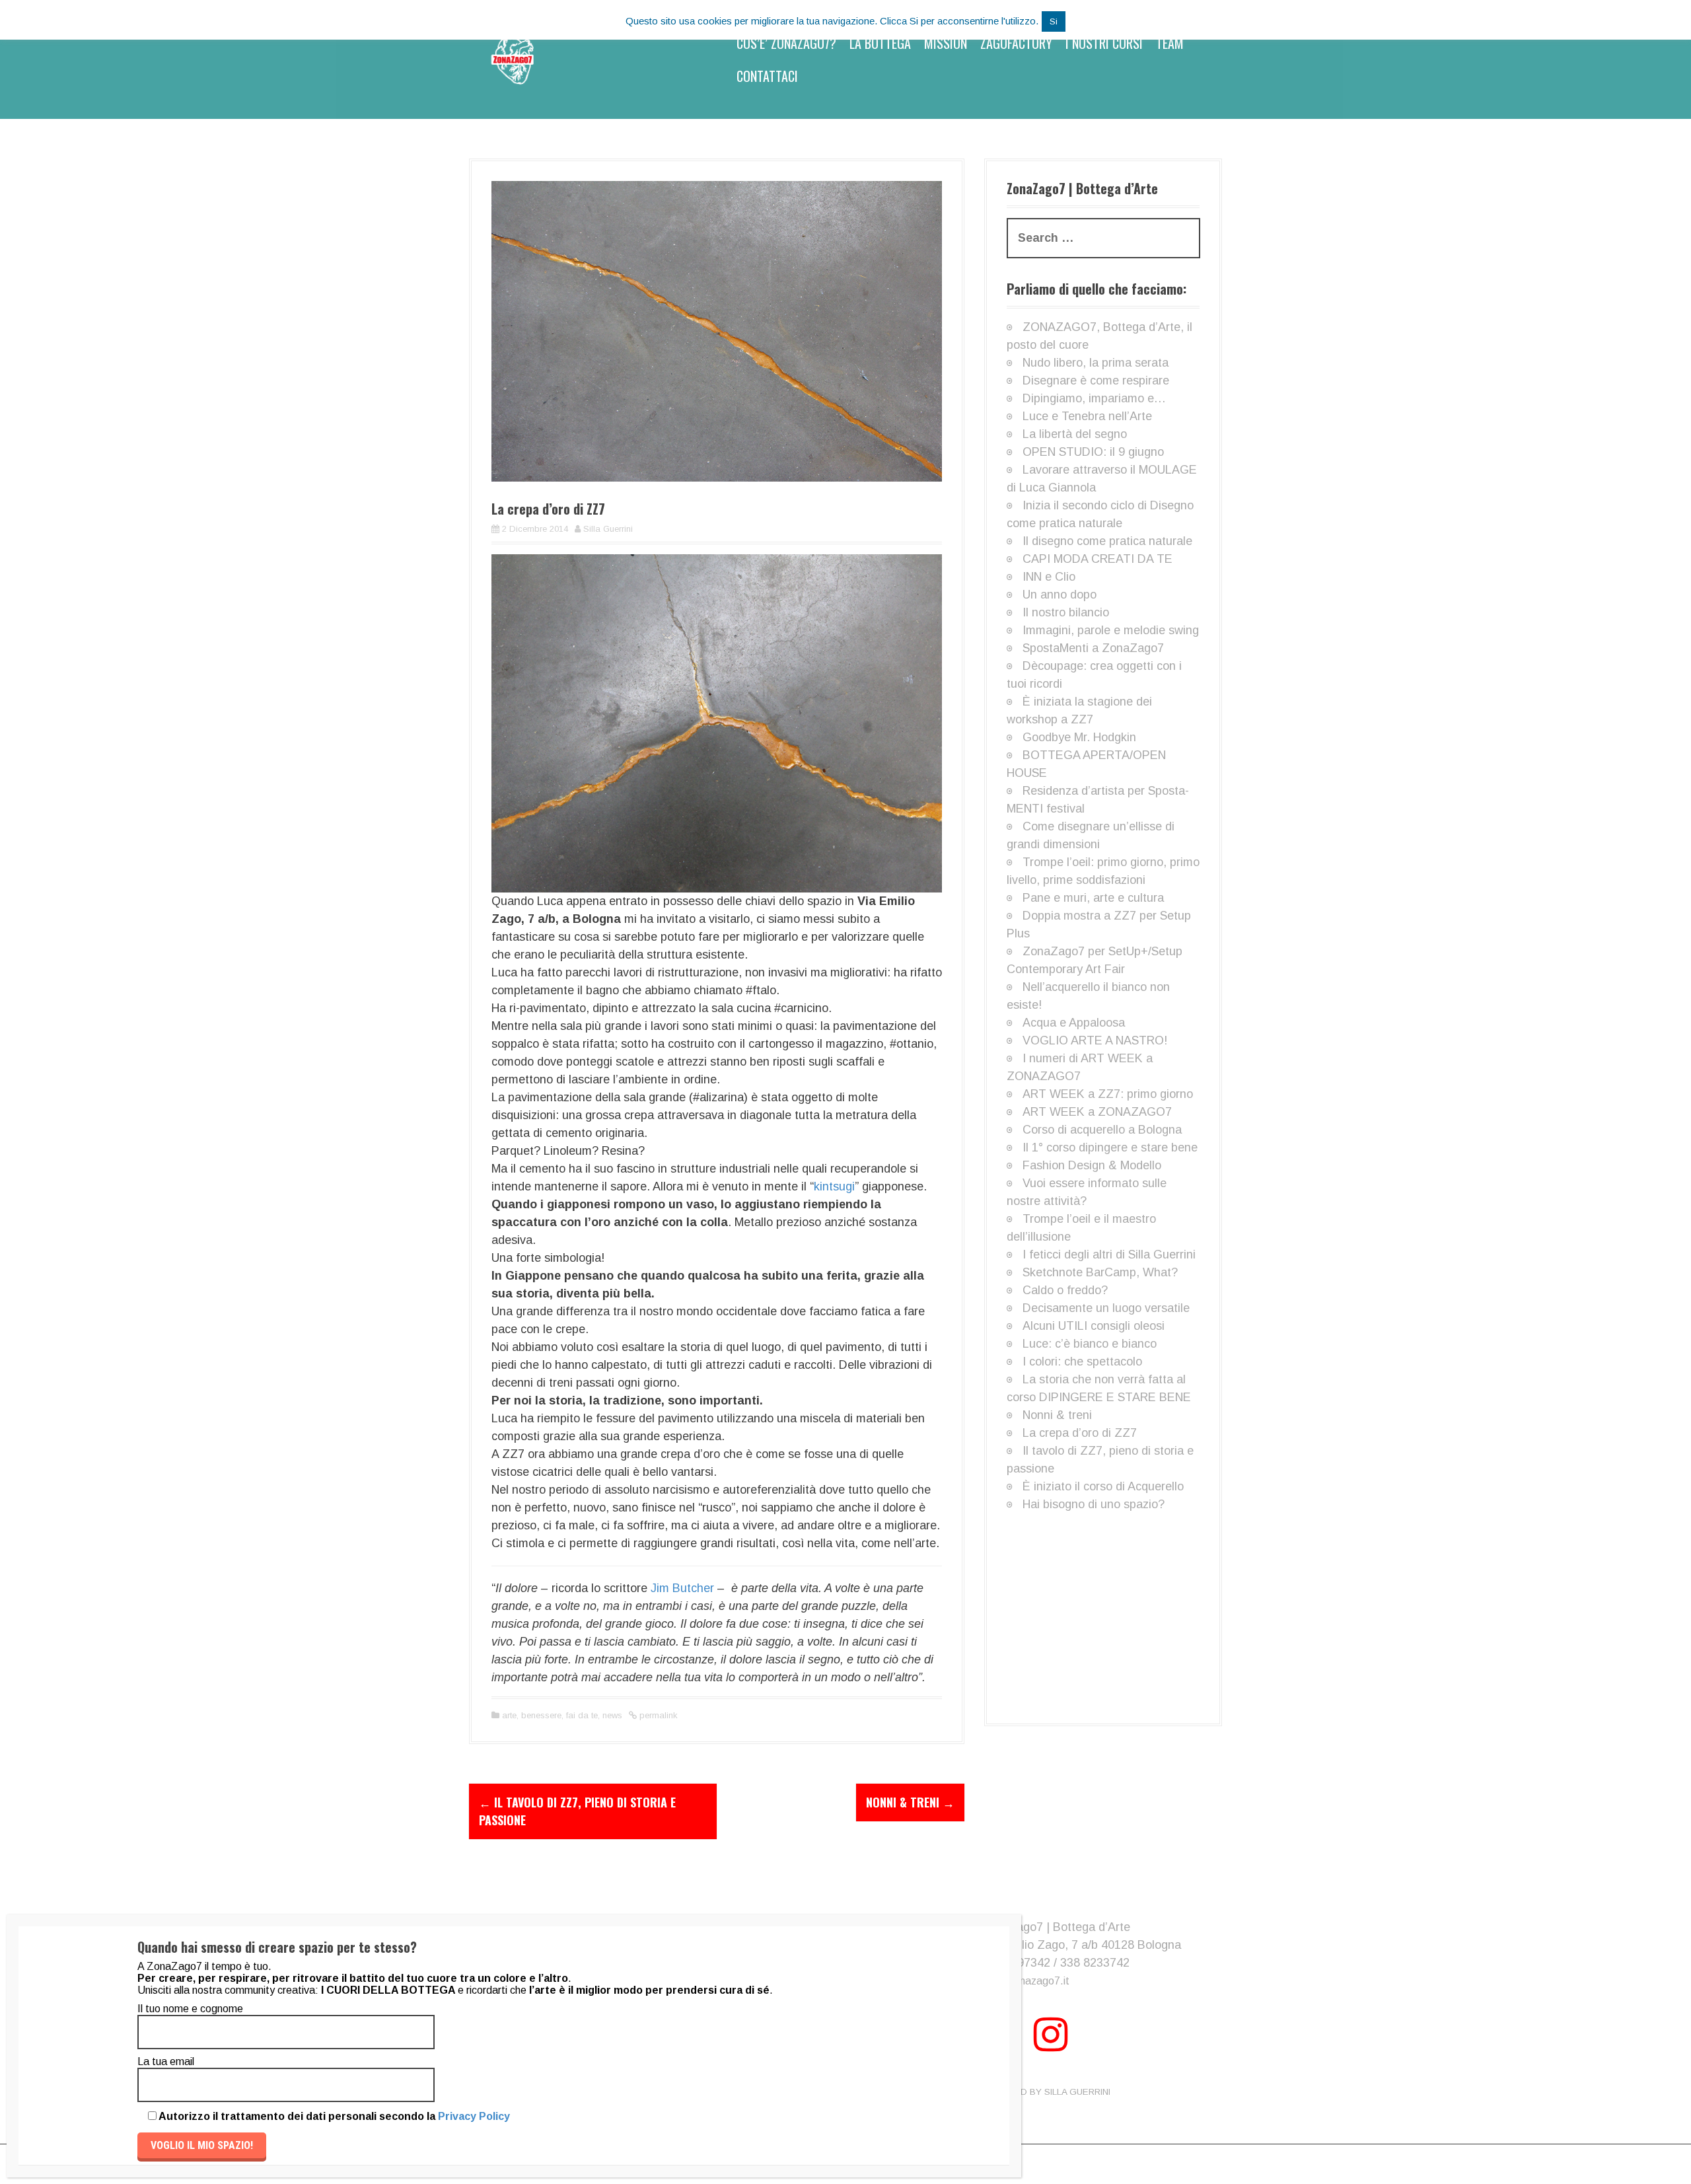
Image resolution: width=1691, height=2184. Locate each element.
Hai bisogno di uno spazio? (1094, 1504)
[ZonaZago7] (512, 59)
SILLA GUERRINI (1077, 2092)
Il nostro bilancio (1066, 612)
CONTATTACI (767, 76)
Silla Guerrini (608, 529)
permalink (657, 1715)
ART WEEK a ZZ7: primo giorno (1108, 1094)
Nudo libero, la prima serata (1096, 363)
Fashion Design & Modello (1092, 1165)
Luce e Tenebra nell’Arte (1087, 416)
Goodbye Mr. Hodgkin (1079, 737)
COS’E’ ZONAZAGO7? (786, 43)
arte (509, 1715)
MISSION (946, 43)
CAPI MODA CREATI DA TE (1097, 559)
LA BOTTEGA (880, 43)
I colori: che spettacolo (1082, 1362)
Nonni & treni (910, 1802)
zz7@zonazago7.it (1025, 1981)
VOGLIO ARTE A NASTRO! (1095, 1040)
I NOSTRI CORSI (1104, 43)
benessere (541, 1715)
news (612, 1715)
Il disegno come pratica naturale (1107, 541)
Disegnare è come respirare (1096, 381)
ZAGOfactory (1016, 43)
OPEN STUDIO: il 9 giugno (1093, 452)
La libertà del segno (1075, 434)
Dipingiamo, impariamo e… (1094, 398)
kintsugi (834, 1186)
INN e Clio (1049, 577)
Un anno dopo (1060, 595)
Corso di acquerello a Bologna (1102, 1130)
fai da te (582, 1715)
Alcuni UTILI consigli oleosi (1094, 1326)
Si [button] (1054, 21)
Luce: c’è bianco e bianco (1090, 1344)
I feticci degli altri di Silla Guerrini (1109, 1255)
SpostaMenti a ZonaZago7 (1093, 648)
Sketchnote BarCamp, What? (1100, 1272)
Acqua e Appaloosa (1074, 1023)
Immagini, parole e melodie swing (1111, 630)
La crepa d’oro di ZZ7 (1080, 1433)
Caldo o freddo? (1065, 1290)
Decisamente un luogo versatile (1106, 1308)
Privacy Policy (474, 2116)
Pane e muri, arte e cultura (1093, 898)
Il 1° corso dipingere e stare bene (1110, 1147)
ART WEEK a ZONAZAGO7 (1097, 1112)
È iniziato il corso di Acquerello (1103, 1486)
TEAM (1170, 43)
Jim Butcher (682, 1588)
